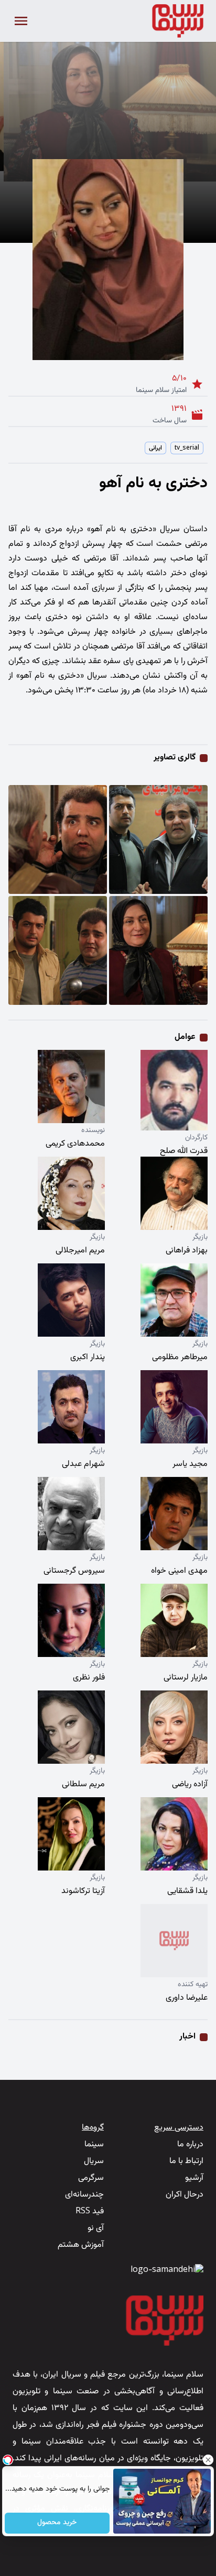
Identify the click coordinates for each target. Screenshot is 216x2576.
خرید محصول (57, 2523)
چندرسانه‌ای (84, 2195)
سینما (94, 2144)
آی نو (96, 2228)
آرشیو (194, 2178)
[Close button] (208, 2460)
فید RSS (90, 2211)
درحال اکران (185, 2195)
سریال (94, 2161)
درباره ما (190, 2144)
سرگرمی (91, 2178)
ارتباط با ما (186, 2161)
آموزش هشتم (81, 2245)
